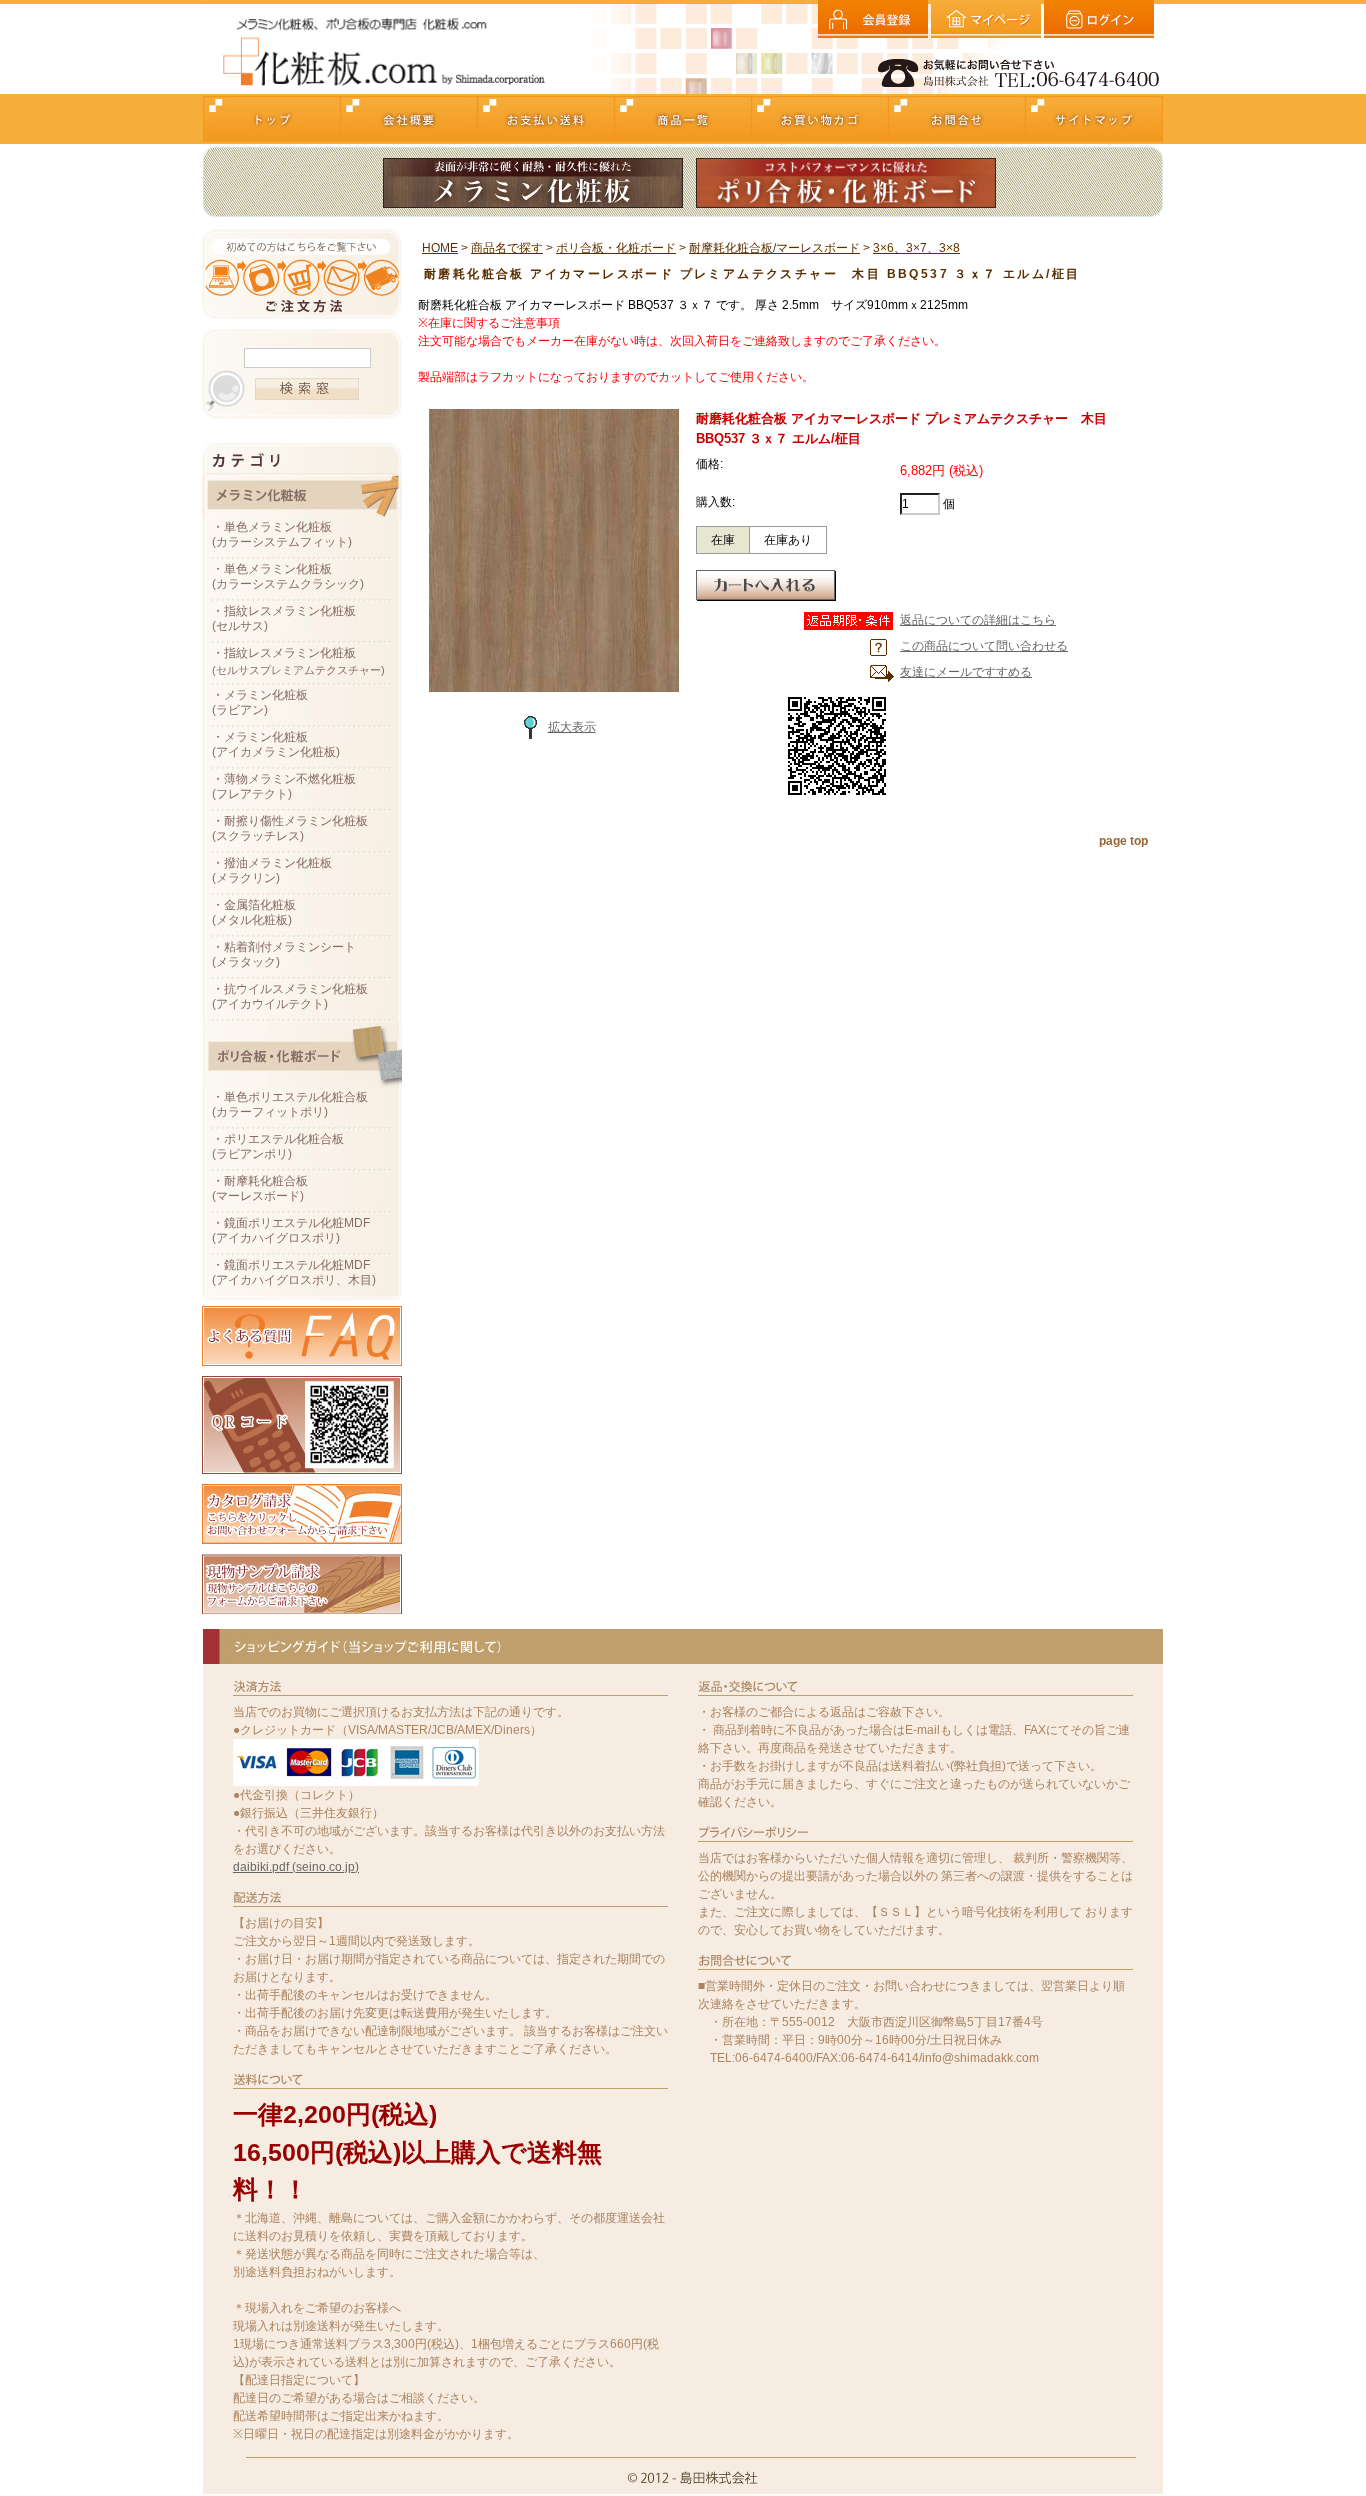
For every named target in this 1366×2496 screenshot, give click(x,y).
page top (1123, 841)
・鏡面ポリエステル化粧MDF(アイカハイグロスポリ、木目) (294, 1272)
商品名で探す (507, 248)
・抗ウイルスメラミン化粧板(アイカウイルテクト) (290, 996)
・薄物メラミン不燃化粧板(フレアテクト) (284, 786)
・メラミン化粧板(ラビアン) (260, 702)
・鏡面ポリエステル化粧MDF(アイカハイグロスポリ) (291, 1230)
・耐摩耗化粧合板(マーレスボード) (260, 1188)
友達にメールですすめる (966, 672)
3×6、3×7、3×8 (916, 248)
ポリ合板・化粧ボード (616, 248)
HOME (440, 248)
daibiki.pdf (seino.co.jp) (296, 1867)
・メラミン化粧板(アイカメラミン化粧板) (276, 744)
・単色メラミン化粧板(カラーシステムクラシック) (288, 576)
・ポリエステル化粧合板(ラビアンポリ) (278, 1146)
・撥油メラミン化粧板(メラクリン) (272, 870)
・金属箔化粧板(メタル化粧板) (254, 912)
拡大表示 (572, 727)
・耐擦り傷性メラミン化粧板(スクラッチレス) (290, 828)
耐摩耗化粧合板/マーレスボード (774, 248)
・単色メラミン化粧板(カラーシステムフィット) (282, 534)
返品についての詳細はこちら (978, 620)
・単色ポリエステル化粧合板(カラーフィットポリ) (290, 1104)
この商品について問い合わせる (984, 646)
